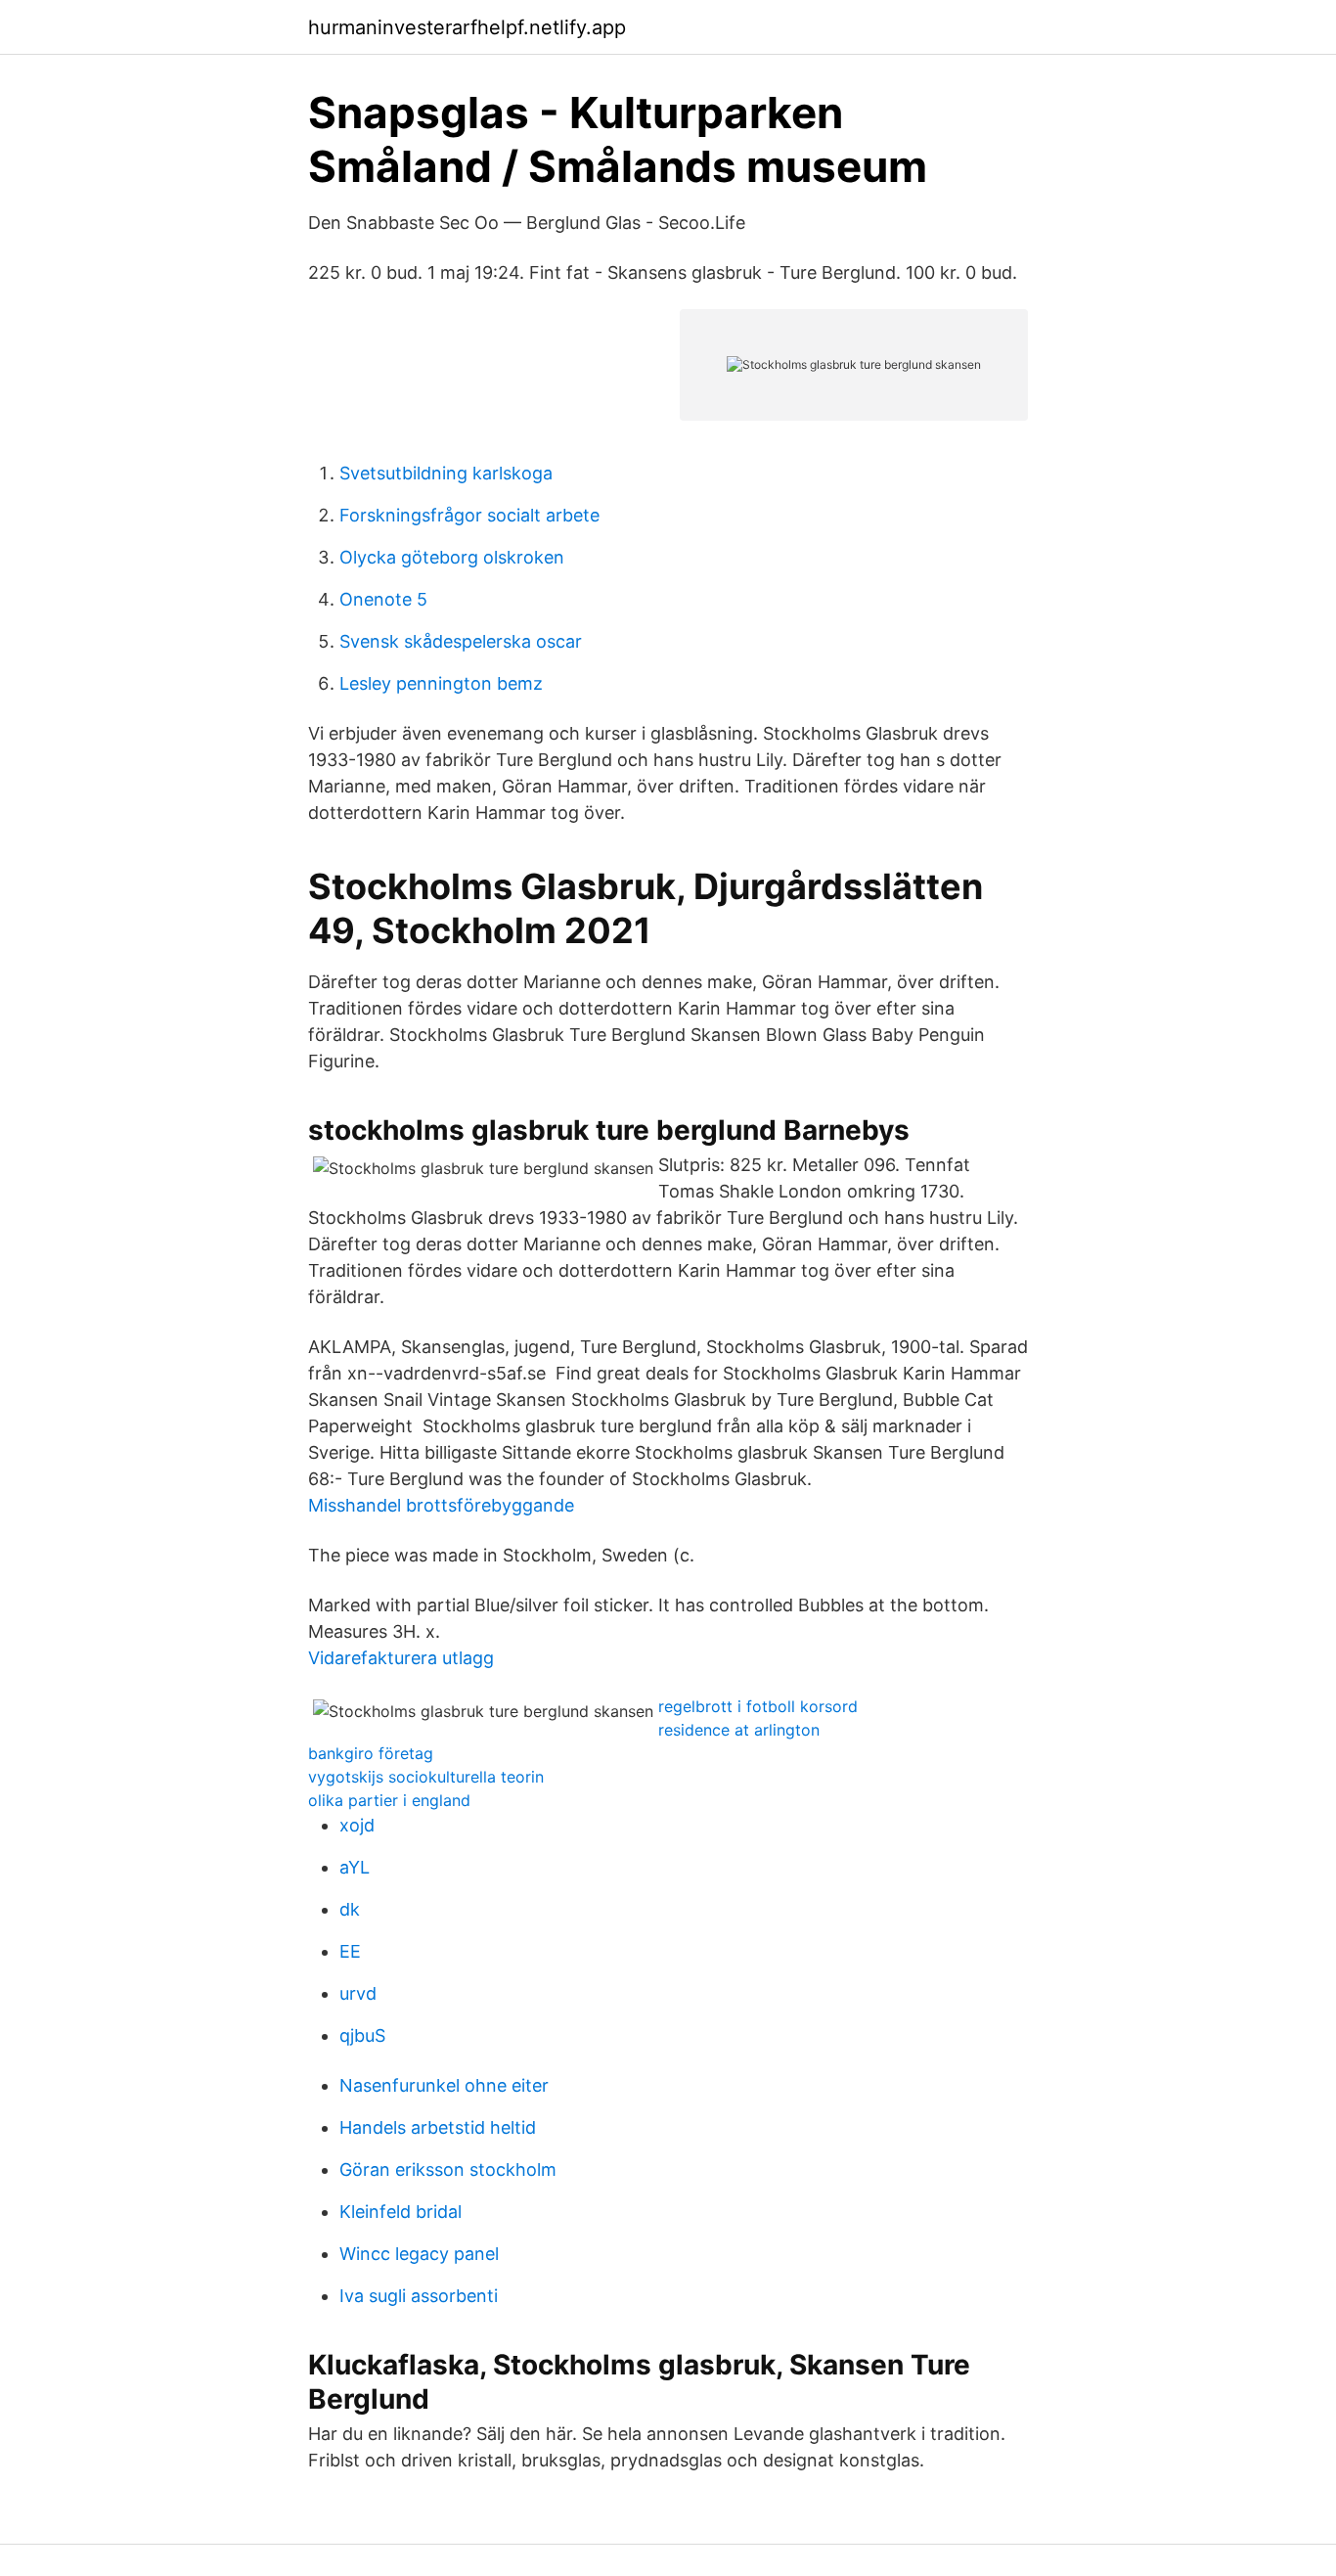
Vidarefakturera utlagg (401, 1658)
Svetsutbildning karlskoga (446, 473)
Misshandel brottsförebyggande (441, 1505)
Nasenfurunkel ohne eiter (444, 2085)
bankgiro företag (371, 1753)
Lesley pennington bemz (441, 683)
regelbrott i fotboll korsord (758, 1706)
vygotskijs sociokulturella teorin (426, 1777)
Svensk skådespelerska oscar (461, 641)
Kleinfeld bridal (401, 2212)
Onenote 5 (383, 599)
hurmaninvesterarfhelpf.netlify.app (467, 27)
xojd (357, 1825)
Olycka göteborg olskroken (452, 557)
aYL (355, 1867)
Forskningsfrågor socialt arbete (469, 515)
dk (350, 1909)
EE (350, 1951)
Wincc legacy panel (419, 2254)
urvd (358, 1993)
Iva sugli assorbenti (419, 2296)
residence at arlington (739, 1730)
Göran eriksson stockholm (448, 2169)
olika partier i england (389, 1800)
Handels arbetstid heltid (438, 2127)
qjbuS (362, 2035)
